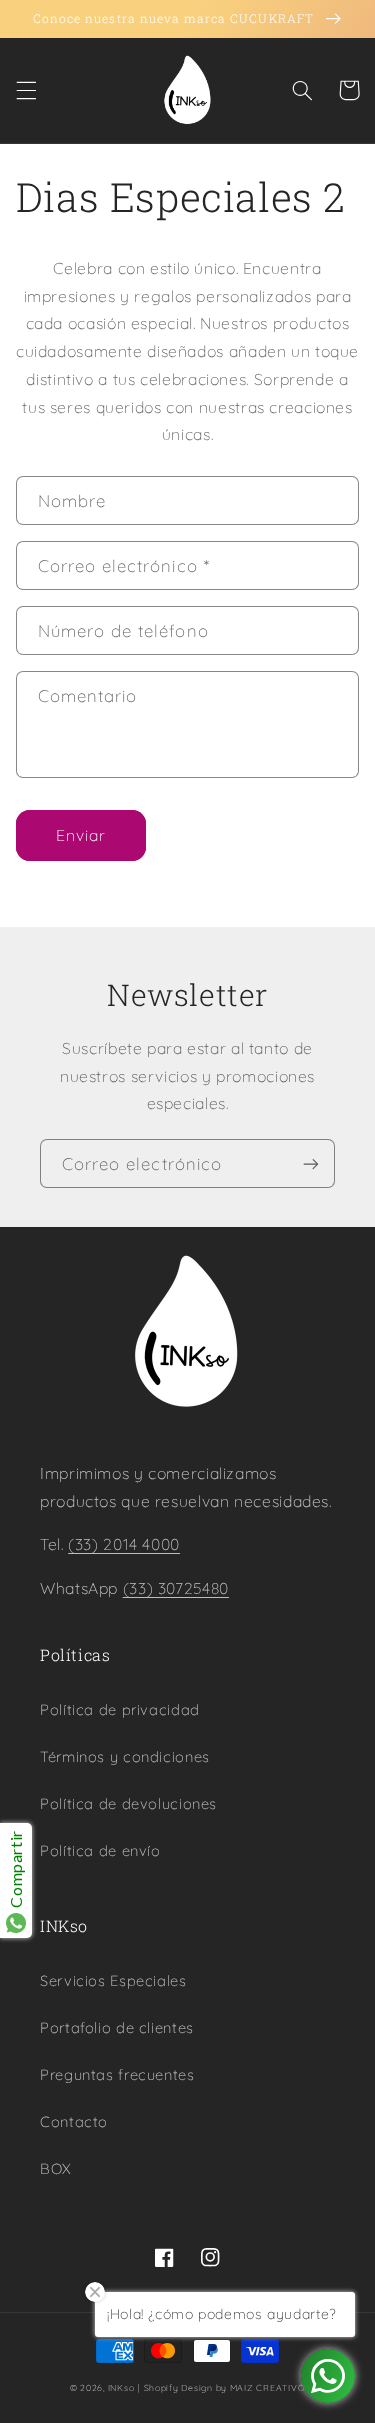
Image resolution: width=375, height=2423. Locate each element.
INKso (121, 2387)
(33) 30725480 (176, 1588)
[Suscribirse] (311, 1163)
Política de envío (100, 1850)
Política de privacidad (120, 1709)
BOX (56, 2168)
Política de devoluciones (128, 1803)
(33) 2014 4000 (124, 1544)
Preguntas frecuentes (117, 2074)
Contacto (74, 2121)
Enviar (81, 835)
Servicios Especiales (113, 1980)
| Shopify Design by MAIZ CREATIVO (221, 2387)
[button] (26, 90)
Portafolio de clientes (117, 2027)
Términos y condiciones (125, 1756)
